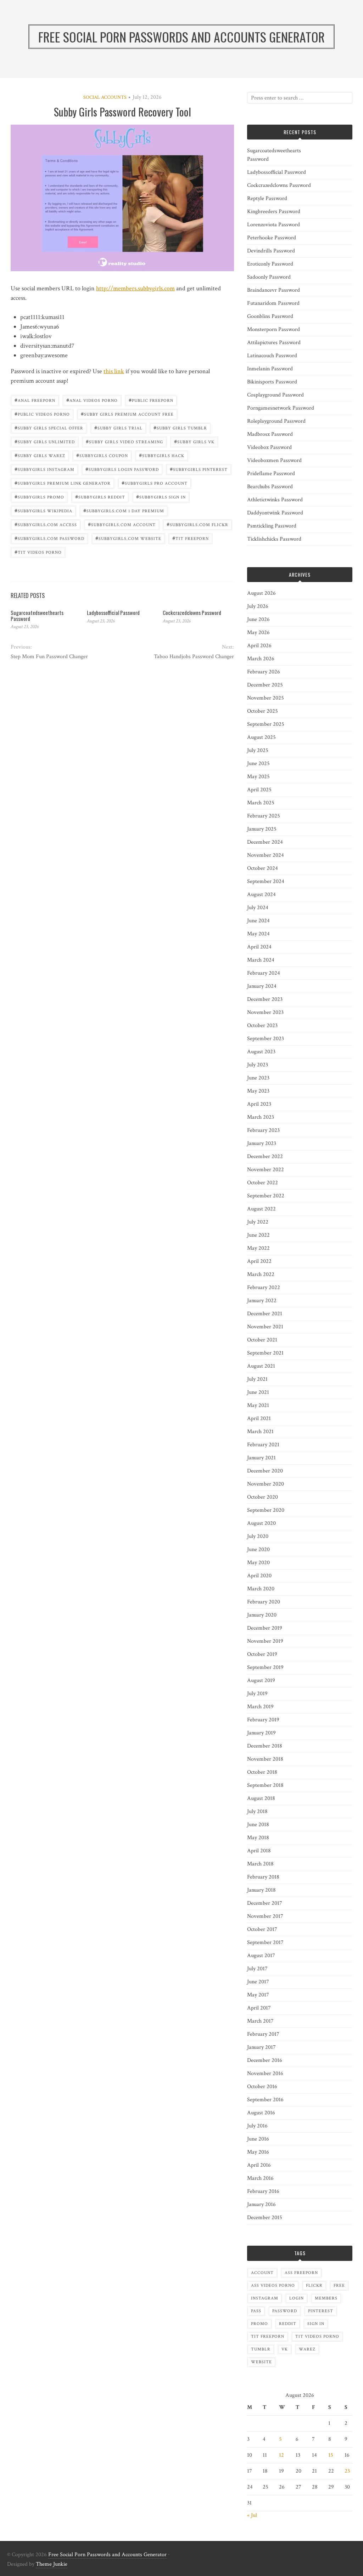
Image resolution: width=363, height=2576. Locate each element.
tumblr (261, 2349)
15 (331, 2455)
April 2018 (259, 1851)
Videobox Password (269, 447)
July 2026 (258, 606)
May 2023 (258, 1091)
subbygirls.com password (49, 538)
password (285, 2311)
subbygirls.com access (46, 524)
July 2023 (258, 1065)
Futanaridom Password (273, 303)
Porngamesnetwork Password (281, 408)
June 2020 (258, 1549)
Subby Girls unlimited (45, 441)
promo (259, 2324)
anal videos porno (92, 400)
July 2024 (258, 908)
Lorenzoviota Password (273, 225)
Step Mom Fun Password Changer (49, 657)
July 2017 (257, 1969)
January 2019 (261, 1733)
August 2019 (261, 1680)
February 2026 (264, 672)
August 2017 (261, 1956)
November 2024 (266, 855)
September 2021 (265, 1353)
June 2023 (258, 1078)
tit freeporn (191, 538)
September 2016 (265, 2100)
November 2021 (265, 1327)
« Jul (252, 2515)
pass (256, 2311)
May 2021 (258, 1405)
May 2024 (258, 934)
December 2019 (265, 1628)
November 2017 (265, 1916)
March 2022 (261, 1274)
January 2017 (261, 2047)
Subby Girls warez (40, 455)
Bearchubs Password (270, 487)
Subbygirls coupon (102, 455)
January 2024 (262, 986)
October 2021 (262, 1340)
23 (347, 2471)
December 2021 (265, 1314)
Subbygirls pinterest (199, 469)
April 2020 (259, 1576)
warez (307, 2349)
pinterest (321, 2311)
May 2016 (258, 2152)
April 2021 (259, 1418)
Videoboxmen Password (274, 460)
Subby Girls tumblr (180, 428)
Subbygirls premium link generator (63, 483)
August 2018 (261, 1798)
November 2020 (266, 1484)
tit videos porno (38, 552)
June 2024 (258, 921)
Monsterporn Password (273, 329)
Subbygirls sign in (161, 497)
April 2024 (259, 947)
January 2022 (262, 1301)
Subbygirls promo (39, 497)
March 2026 (261, 659)
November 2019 (265, 1641)
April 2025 (259, 790)
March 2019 (260, 1707)
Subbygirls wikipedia (43, 510)
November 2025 (266, 698)
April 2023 (259, 1104)
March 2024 (261, 960)
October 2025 (263, 711)
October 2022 (263, 1183)
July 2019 (257, 1694)
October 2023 (262, 1025)
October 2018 (262, 1772)
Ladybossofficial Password (113, 612)
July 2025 (258, 750)
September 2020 (266, 1510)
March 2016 (260, 2178)
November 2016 (265, 2073)
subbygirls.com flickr (197, 524)
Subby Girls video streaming (124, 441)
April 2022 (259, 1261)
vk (285, 2349)
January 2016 (261, 2204)
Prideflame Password (271, 474)
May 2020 (258, 1563)
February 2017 (263, 2034)
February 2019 (263, 1720)
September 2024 (266, 881)
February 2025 (264, 816)
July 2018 (257, 1811)
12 (281, 2455)
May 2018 (258, 1838)
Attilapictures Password (274, 343)
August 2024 (261, 894)
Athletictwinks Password (275, 500)
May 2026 (258, 632)
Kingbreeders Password (274, 212)
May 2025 (258, 777)
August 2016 (261, 2113)
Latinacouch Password (272, 356)
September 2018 (265, 1785)
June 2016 (258, 2139)
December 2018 (265, 1746)
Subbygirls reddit (100, 497)
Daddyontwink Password (275, 513)
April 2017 (259, 2008)
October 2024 (263, 868)
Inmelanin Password (270, 369)
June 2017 (258, 1982)
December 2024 (265, 842)
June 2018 (258, 1825)
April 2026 (259, 646)
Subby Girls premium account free (127, 414)
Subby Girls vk (194, 441)
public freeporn (151, 400)
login (297, 2298)
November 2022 (266, 1170)
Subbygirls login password (122, 469)
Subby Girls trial (118, 428)
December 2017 (265, 1903)
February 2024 (264, 973)
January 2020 (262, 1615)
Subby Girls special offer (49, 428)
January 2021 (261, 1458)
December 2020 (265, 1471)
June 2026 (258, 619)
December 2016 (265, 2060)
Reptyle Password (267, 198)
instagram (265, 2298)
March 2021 (260, 1432)
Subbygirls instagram (44, 469)
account (262, 2273)
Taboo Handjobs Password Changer (194, 657)
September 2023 (266, 1039)
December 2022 (265, 1156)
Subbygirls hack (162, 455)
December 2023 (265, 999)
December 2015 (265, 2218)
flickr (314, 2286)
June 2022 (258, 1235)
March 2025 (261, 803)
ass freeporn (301, 2273)
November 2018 (265, 1759)
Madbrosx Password (270, 434)
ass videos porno (273, 2286)
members (326, 2298)
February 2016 (263, 2191)
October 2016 (262, 2087)
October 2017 (262, 1929)
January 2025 (262, 829)
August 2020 (261, 1523)
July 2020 (258, 1536)
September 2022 (266, 1196)
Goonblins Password (270, 316)
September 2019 (265, 1667)
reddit (288, 2324)
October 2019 (262, 1654)
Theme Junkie (52, 2564)
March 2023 (261, 1117)
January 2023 (262, 1143)
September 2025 (266, 724)
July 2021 (257, 1379)
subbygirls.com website (128, 538)
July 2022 (258, 1222)
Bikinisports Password (272, 382)
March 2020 (261, 1589)
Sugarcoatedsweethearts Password (37, 615)
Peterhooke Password (272, 238)
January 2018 (261, 1890)
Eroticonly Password (270, 264)
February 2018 (263, 1877)
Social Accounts (105, 97)
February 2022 (264, 1287)
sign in (316, 2324)
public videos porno (42, 414)
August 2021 (261, 1366)
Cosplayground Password (275, 395)
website (261, 2362)
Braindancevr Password (273, 290)
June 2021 (258, 1392)
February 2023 (263, 1130)
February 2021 (263, 1445)
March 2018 (260, 1864)
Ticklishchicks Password (274, 539)
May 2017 (258, 1995)
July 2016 (257, 2126)
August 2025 (261, 737)
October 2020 (263, 1497)
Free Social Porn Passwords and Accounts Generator (107, 2555)
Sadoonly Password (269, 277)
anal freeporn (35, 400)
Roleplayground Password (276, 421)
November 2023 (265, 1012)
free (339, 2286)
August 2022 (261, 1209)
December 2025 (265, 685)
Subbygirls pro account (155, 483)
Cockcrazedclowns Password (192, 612)
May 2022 (258, 1248)
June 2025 (258, 763)
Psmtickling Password (272, 526)
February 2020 (264, 1602)
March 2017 (260, 2021)
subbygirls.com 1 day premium (124, 510)
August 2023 (261, 1052)
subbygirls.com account (122, 524)
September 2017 (265, 1942)
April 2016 (259, 2165)
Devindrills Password (271, 251)
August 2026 (261, 593)
